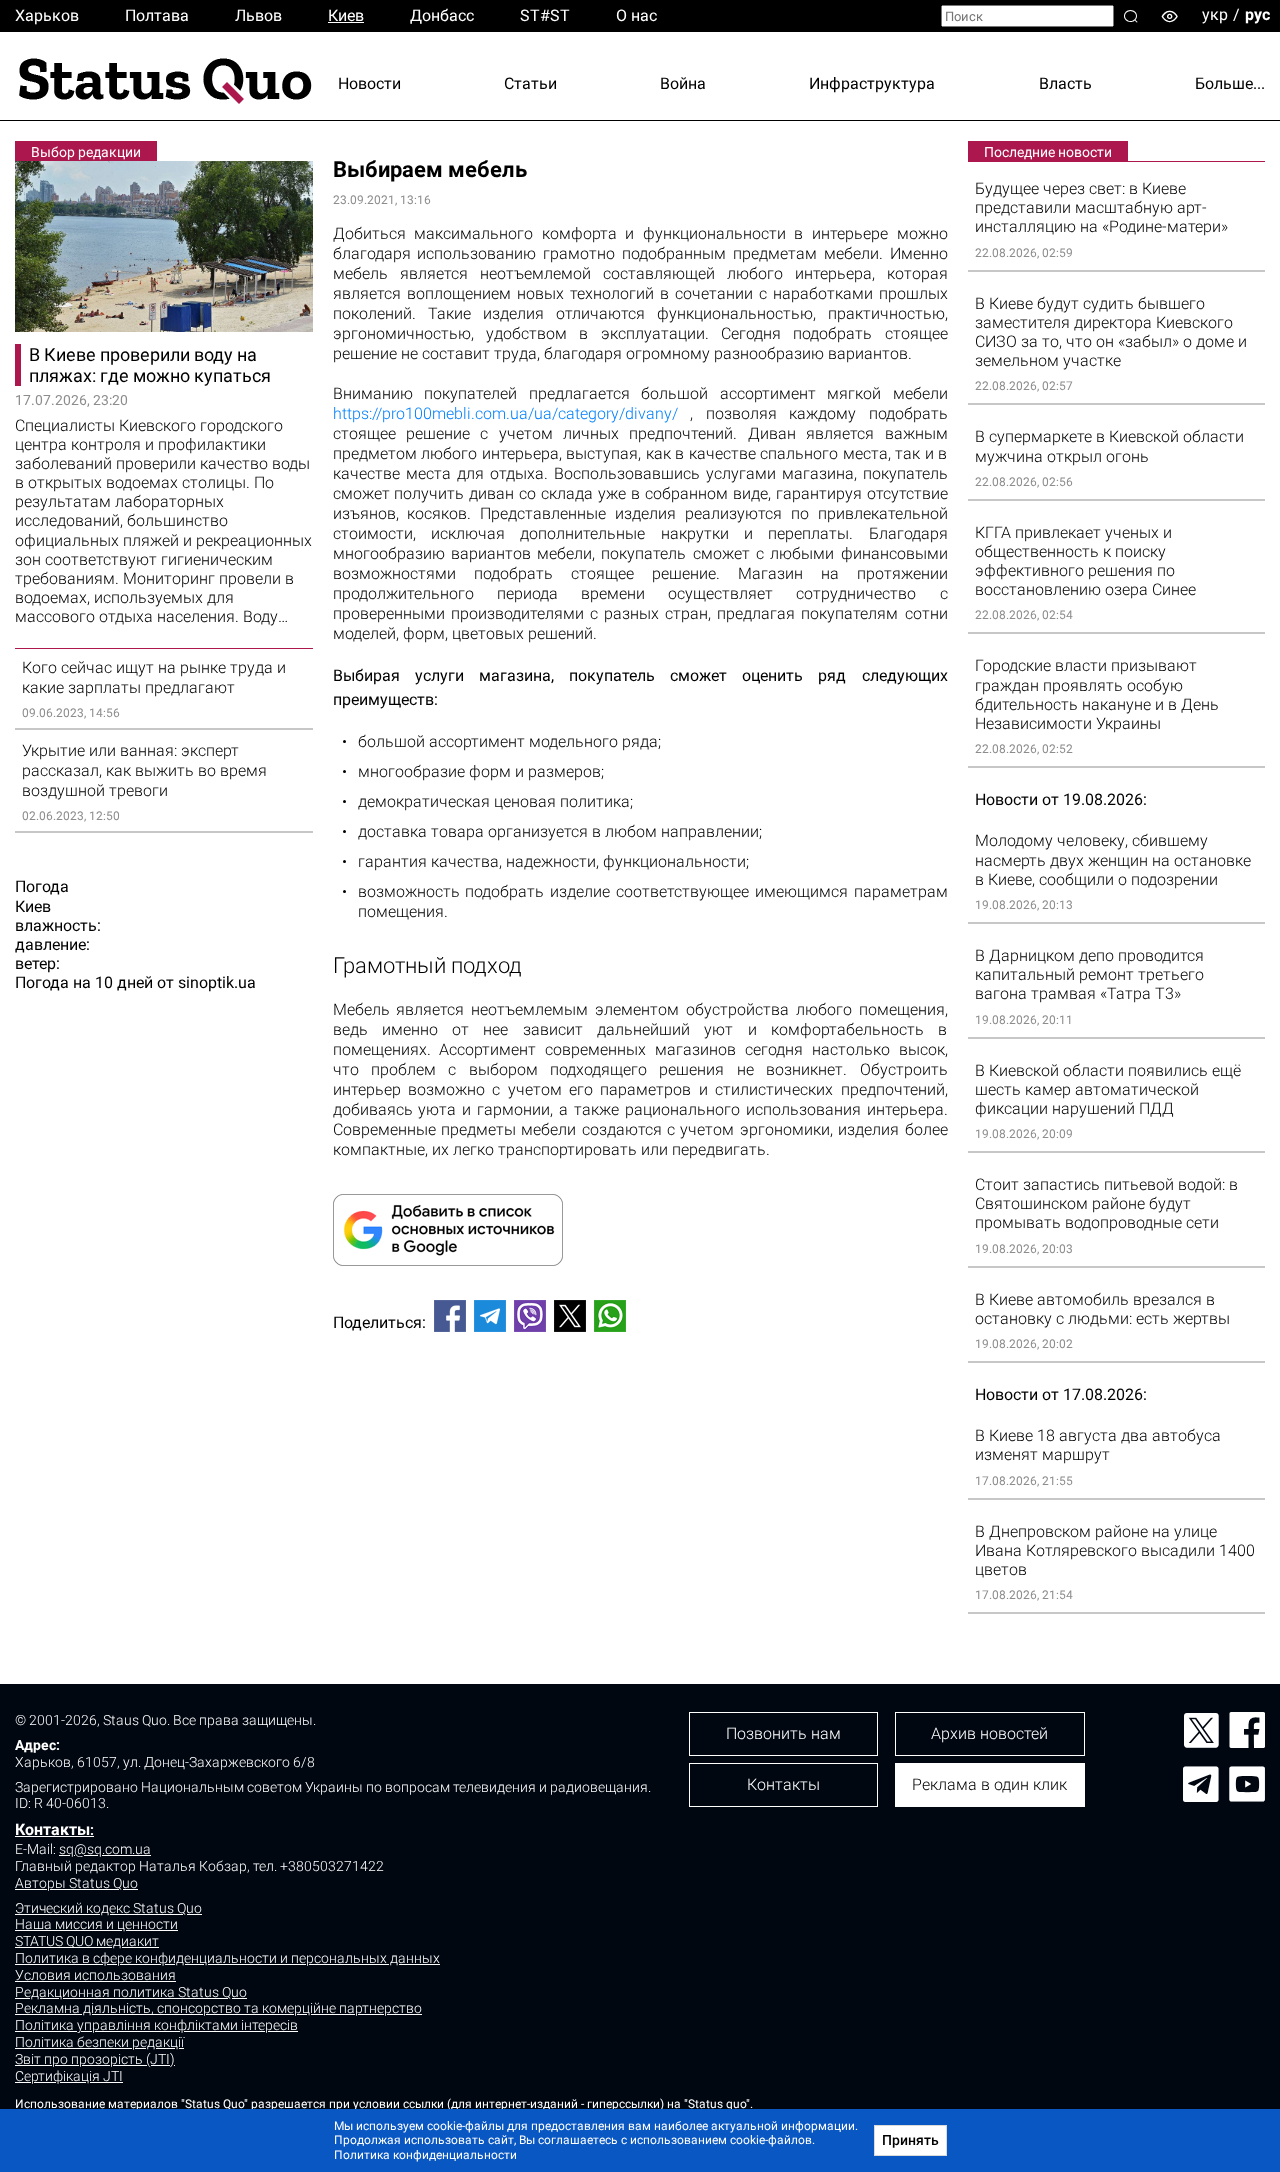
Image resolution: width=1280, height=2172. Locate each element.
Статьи (530, 83)
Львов (258, 15)
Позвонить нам (783, 1733)
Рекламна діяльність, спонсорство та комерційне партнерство (218, 2008)
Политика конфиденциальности (425, 2155)
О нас (636, 15)
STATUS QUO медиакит (87, 1941)
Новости (369, 83)
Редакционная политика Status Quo (131, 1992)
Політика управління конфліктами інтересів (156, 2025)
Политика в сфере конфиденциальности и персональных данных (227, 1958)
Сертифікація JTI (69, 2076)
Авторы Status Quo (76, 1883)
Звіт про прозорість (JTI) (95, 2059)
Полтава (157, 15)
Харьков (47, 15)
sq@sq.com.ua (105, 1849)
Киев (346, 15)
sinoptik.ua (217, 982)
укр (1215, 14)
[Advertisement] (640, 1414)
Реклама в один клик (989, 1784)
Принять (910, 2140)
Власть (1065, 83)
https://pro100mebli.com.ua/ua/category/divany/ (505, 413)
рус (1257, 14)
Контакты (52, 1829)
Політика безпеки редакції (99, 2042)
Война (683, 83)
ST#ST (545, 15)
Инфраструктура (872, 83)
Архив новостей (989, 1733)
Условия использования (95, 1975)
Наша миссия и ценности (96, 1924)
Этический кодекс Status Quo (108, 1908)
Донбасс (442, 15)
